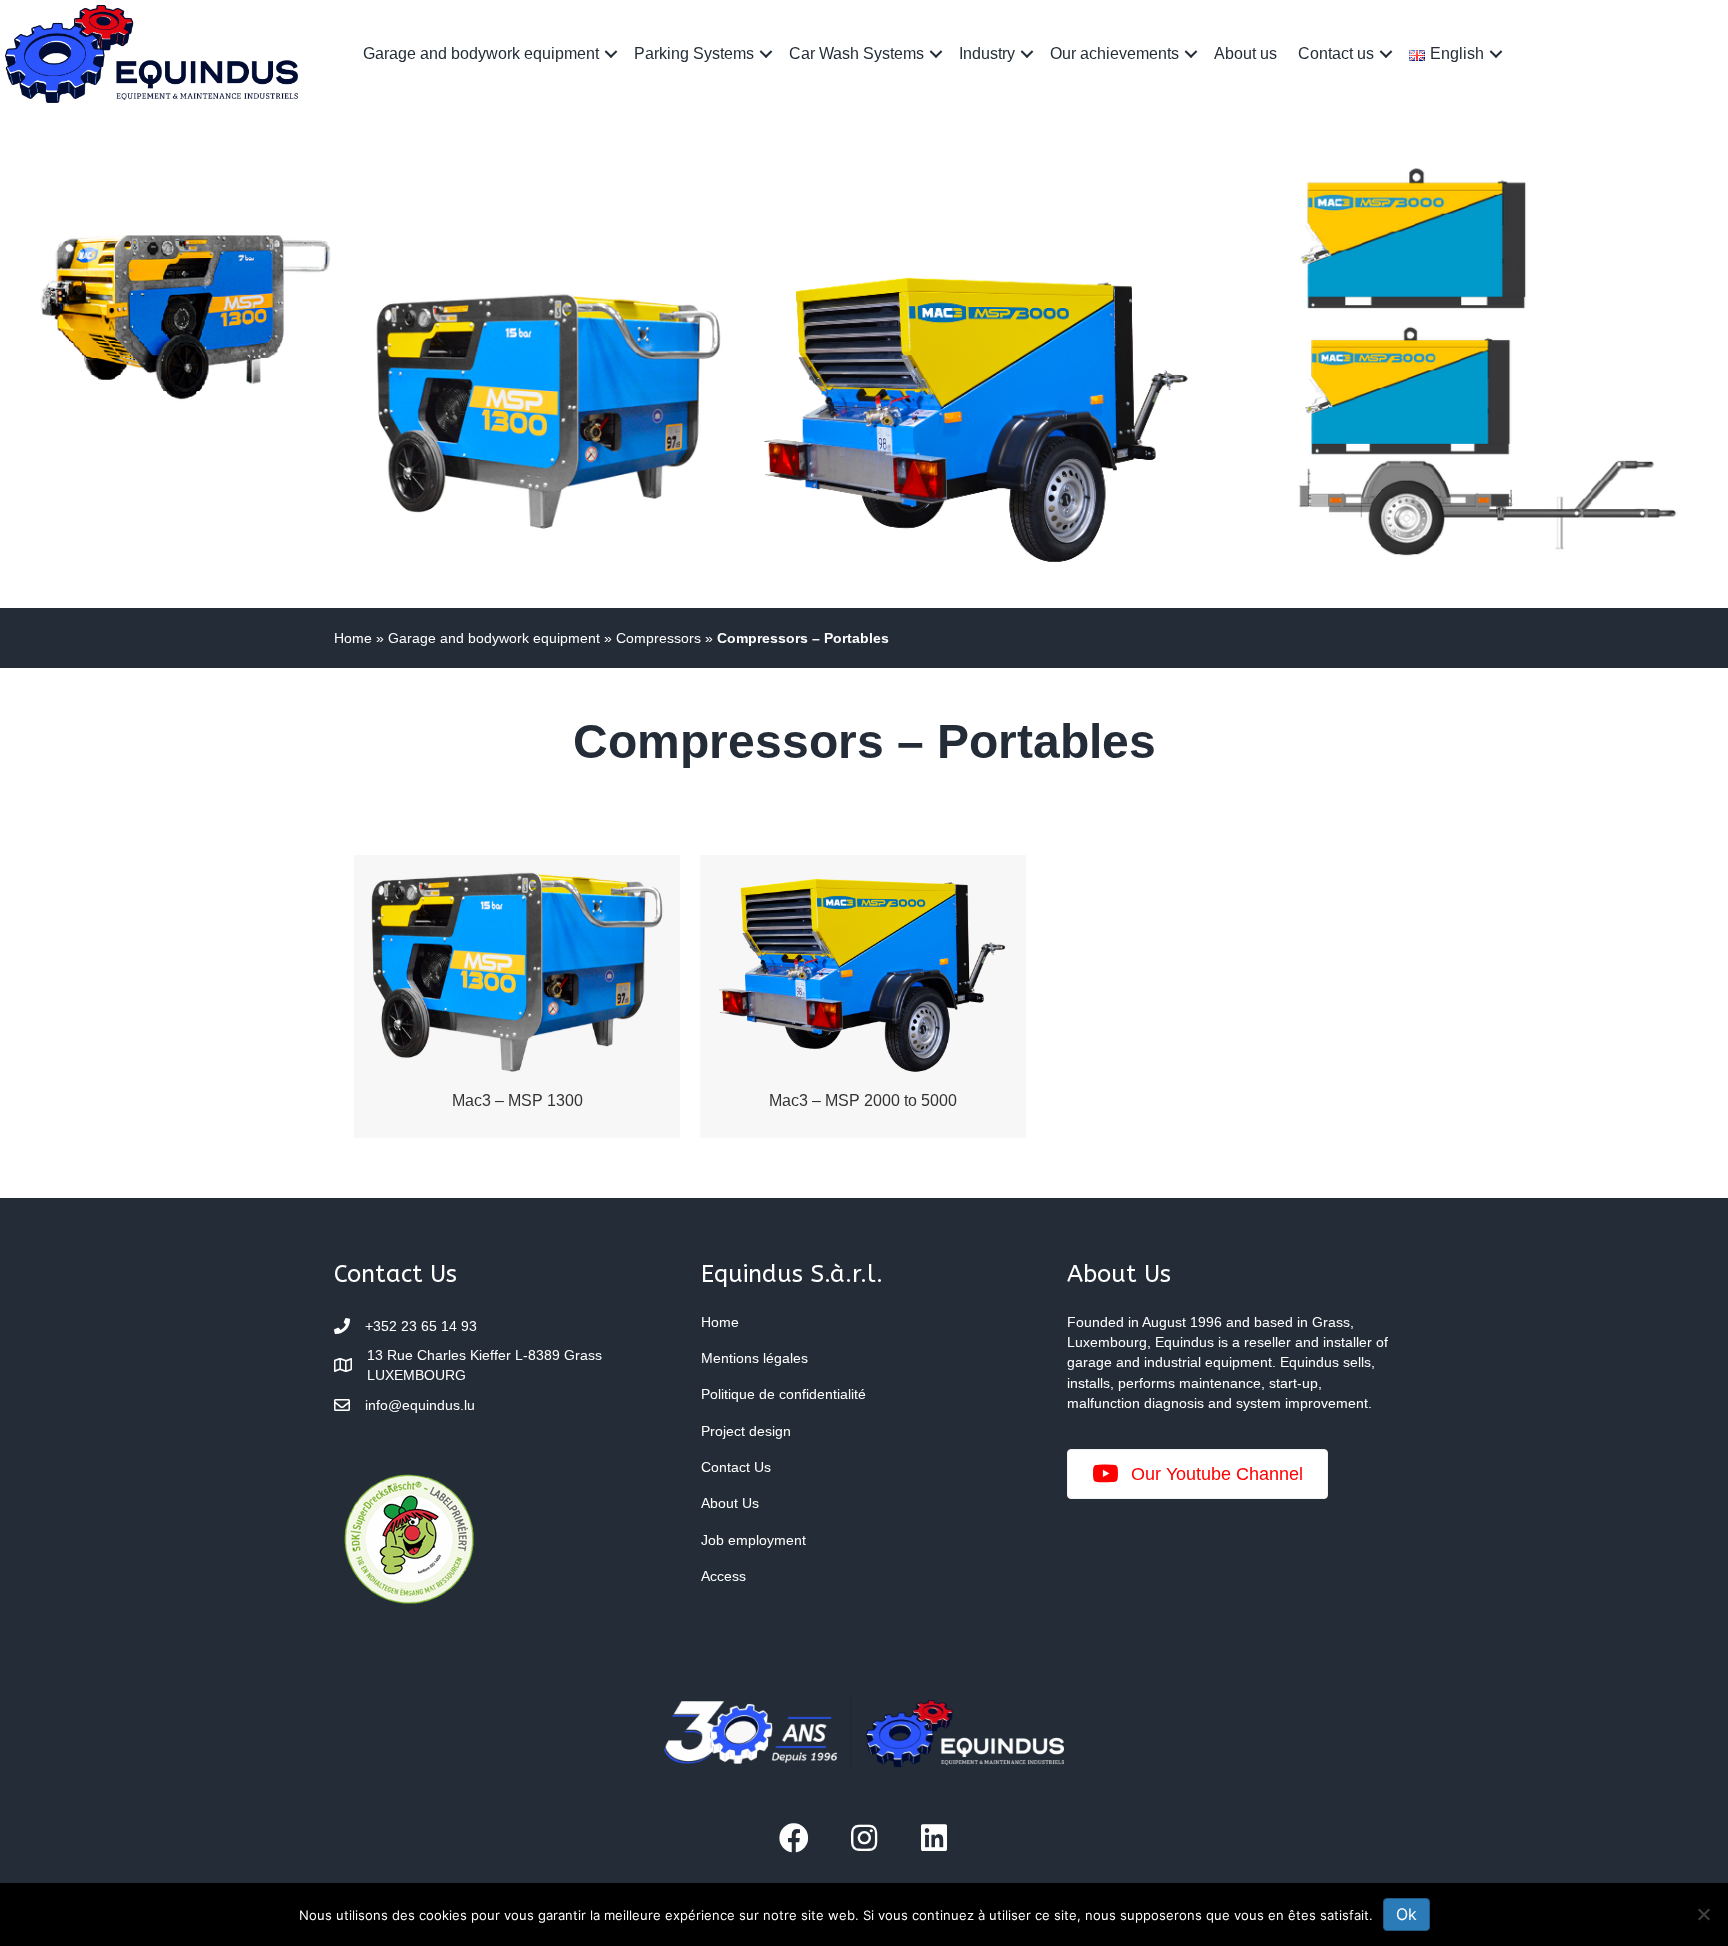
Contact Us (736, 1467)
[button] (611, 53)
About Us (730, 1503)
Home (353, 638)
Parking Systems (694, 53)
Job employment (753, 1540)
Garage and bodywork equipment (481, 53)
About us (1245, 53)
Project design (746, 1431)
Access (723, 1576)
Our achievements (1114, 53)
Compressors (658, 638)
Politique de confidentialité (783, 1394)
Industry (987, 53)
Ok (1406, 1914)
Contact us (1336, 53)
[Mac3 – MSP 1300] (517, 996)
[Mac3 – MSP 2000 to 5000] (863, 996)
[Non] (1703, 1914)
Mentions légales (754, 1358)
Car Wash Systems (856, 53)
